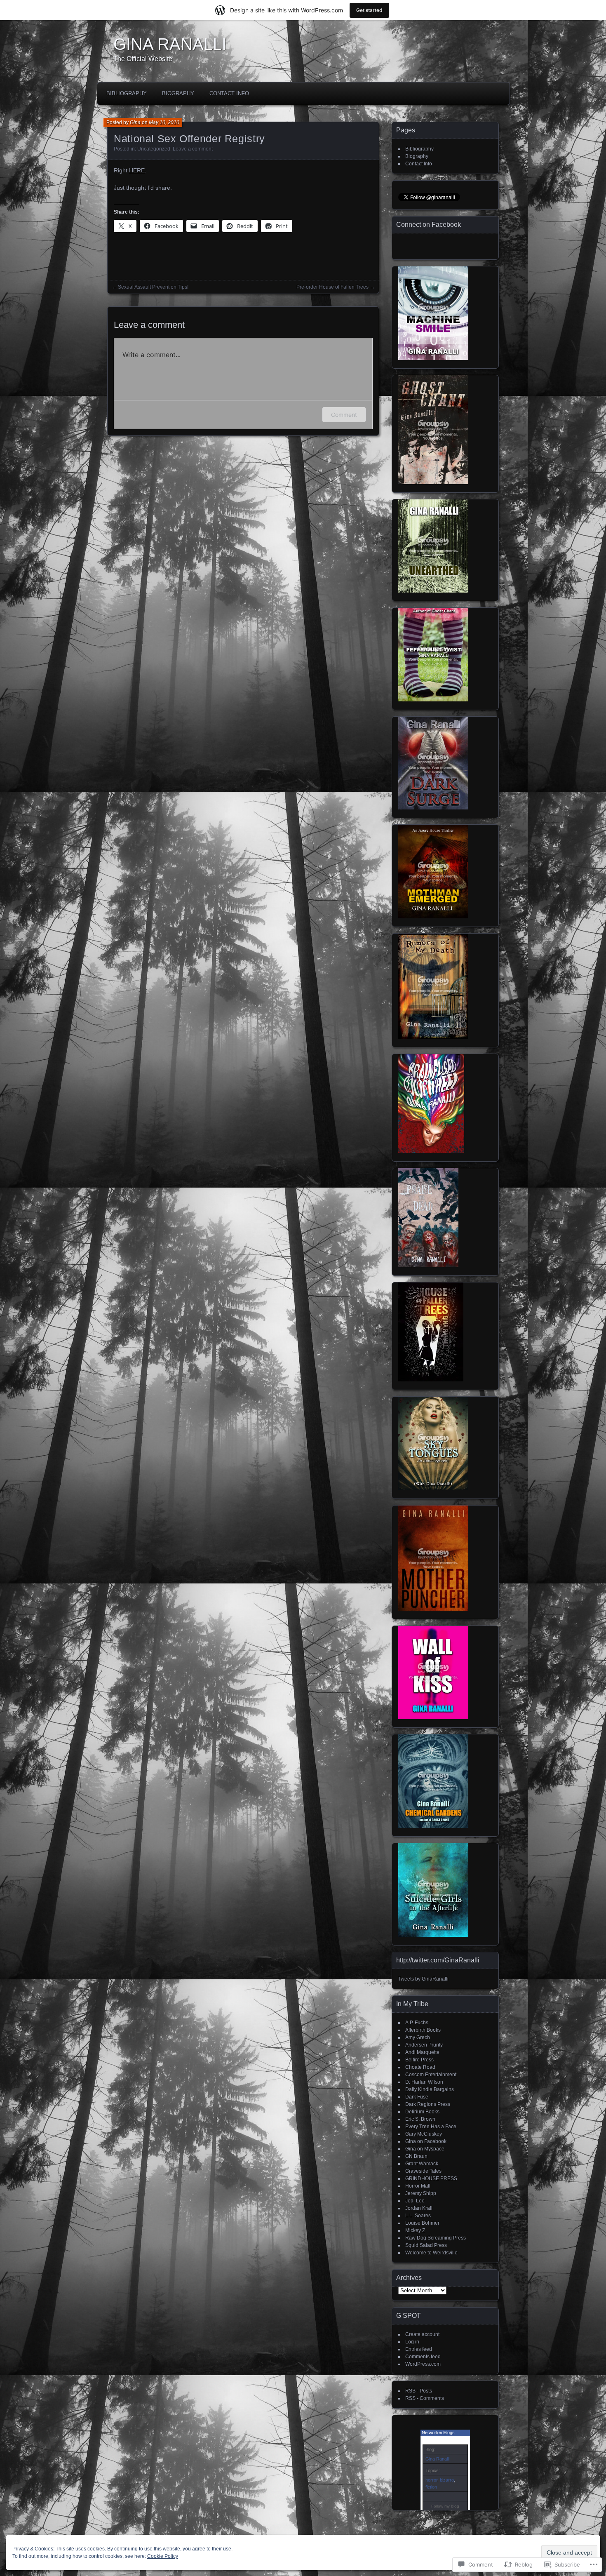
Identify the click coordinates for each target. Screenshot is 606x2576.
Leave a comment (193, 149)
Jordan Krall (419, 2208)
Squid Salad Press (426, 2245)
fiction (431, 2487)
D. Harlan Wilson (424, 2082)
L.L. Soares (418, 2216)
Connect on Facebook (429, 225)
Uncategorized (154, 149)
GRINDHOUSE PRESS (431, 2178)
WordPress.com (423, 2364)
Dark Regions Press (428, 2104)
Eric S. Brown (420, 2119)
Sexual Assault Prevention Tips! (153, 287)
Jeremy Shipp (421, 2193)
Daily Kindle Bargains (430, 2089)
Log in (412, 2342)
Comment (344, 415)
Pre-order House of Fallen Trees (332, 287)
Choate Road (420, 2067)
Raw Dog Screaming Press (436, 2238)
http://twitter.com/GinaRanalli (438, 1960)
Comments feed (423, 2357)
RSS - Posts (419, 2391)
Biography (178, 93)
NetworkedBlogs (438, 2432)
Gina (135, 122)
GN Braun (416, 2156)
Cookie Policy (163, 2556)
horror (431, 2480)
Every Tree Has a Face (431, 2127)
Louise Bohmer (422, 2223)
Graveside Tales (423, 2171)
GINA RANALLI (170, 44)
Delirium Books (422, 2112)
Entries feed (419, 2349)
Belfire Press (419, 2060)
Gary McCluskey (424, 2134)
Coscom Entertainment (431, 2075)
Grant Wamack (422, 2164)
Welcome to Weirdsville (431, 2253)
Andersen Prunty (424, 2045)
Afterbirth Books (423, 2030)
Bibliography (127, 93)
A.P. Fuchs (417, 2023)
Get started (369, 10)
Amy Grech (418, 2037)
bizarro (447, 2480)
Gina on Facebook (426, 2141)
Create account (422, 2334)
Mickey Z (415, 2230)
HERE (137, 170)
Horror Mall (418, 2186)
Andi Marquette (422, 2052)
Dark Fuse (417, 2097)
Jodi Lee (415, 2201)
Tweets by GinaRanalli (423, 1979)
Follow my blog (445, 2506)
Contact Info (229, 93)
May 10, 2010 (164, 122)
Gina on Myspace (425, 2149)
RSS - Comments (425, 2398)
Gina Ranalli (437, 2459)
